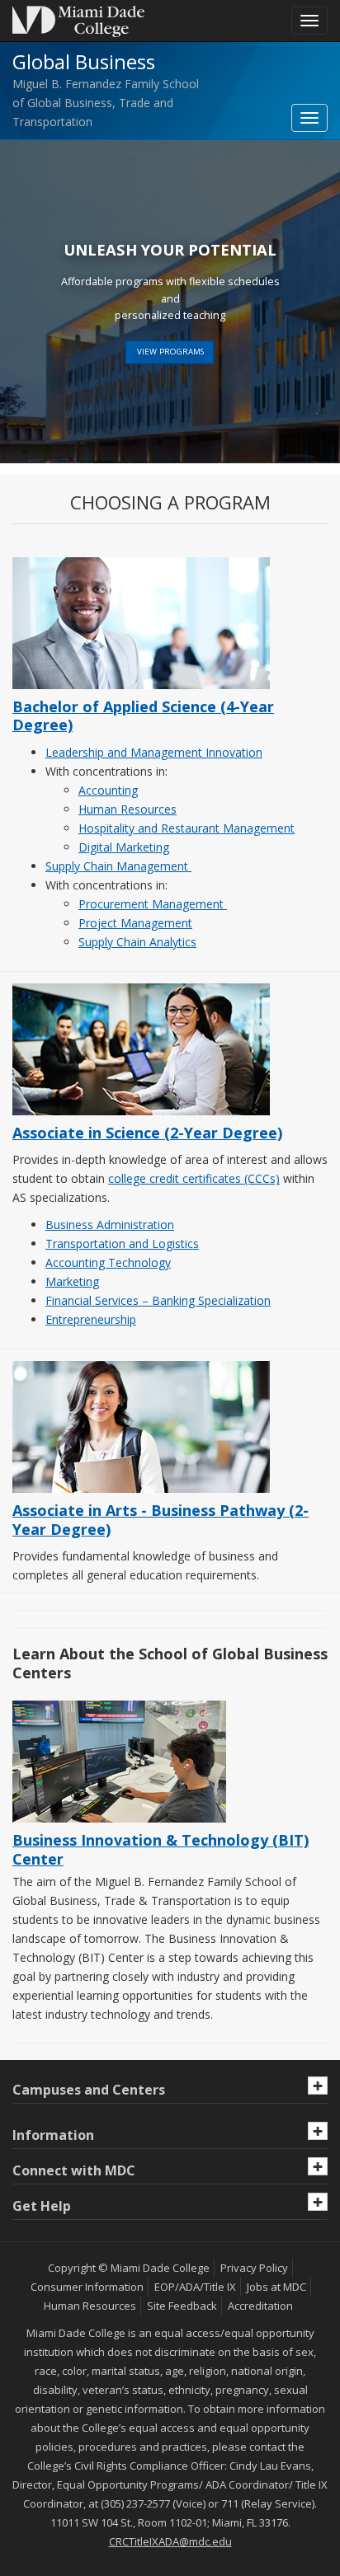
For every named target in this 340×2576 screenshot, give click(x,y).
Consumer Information (87, 2287)
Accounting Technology (108, 1262)
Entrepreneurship (91, 1319)
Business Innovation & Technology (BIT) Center (161, 1849)
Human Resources (127, 809)
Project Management (135, 923)
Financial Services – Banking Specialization (158, 1300)
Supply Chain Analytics (137, 942)
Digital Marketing (124, 847)
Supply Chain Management (118, 866)
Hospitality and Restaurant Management (187, 828)
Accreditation (260, 2306)
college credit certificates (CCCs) (194, 1178)
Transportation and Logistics (122, 1243)
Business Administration (110, 1225)
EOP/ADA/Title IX (195, 2287)
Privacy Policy (254, 2268)
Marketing (72, 1281)
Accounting (108, 790)
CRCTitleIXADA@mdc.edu (170, 2541)
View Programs (170, 352)
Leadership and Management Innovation (154, 752)
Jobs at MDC (276, 2287)
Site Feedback (182, 2306)
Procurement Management (153, 904)
